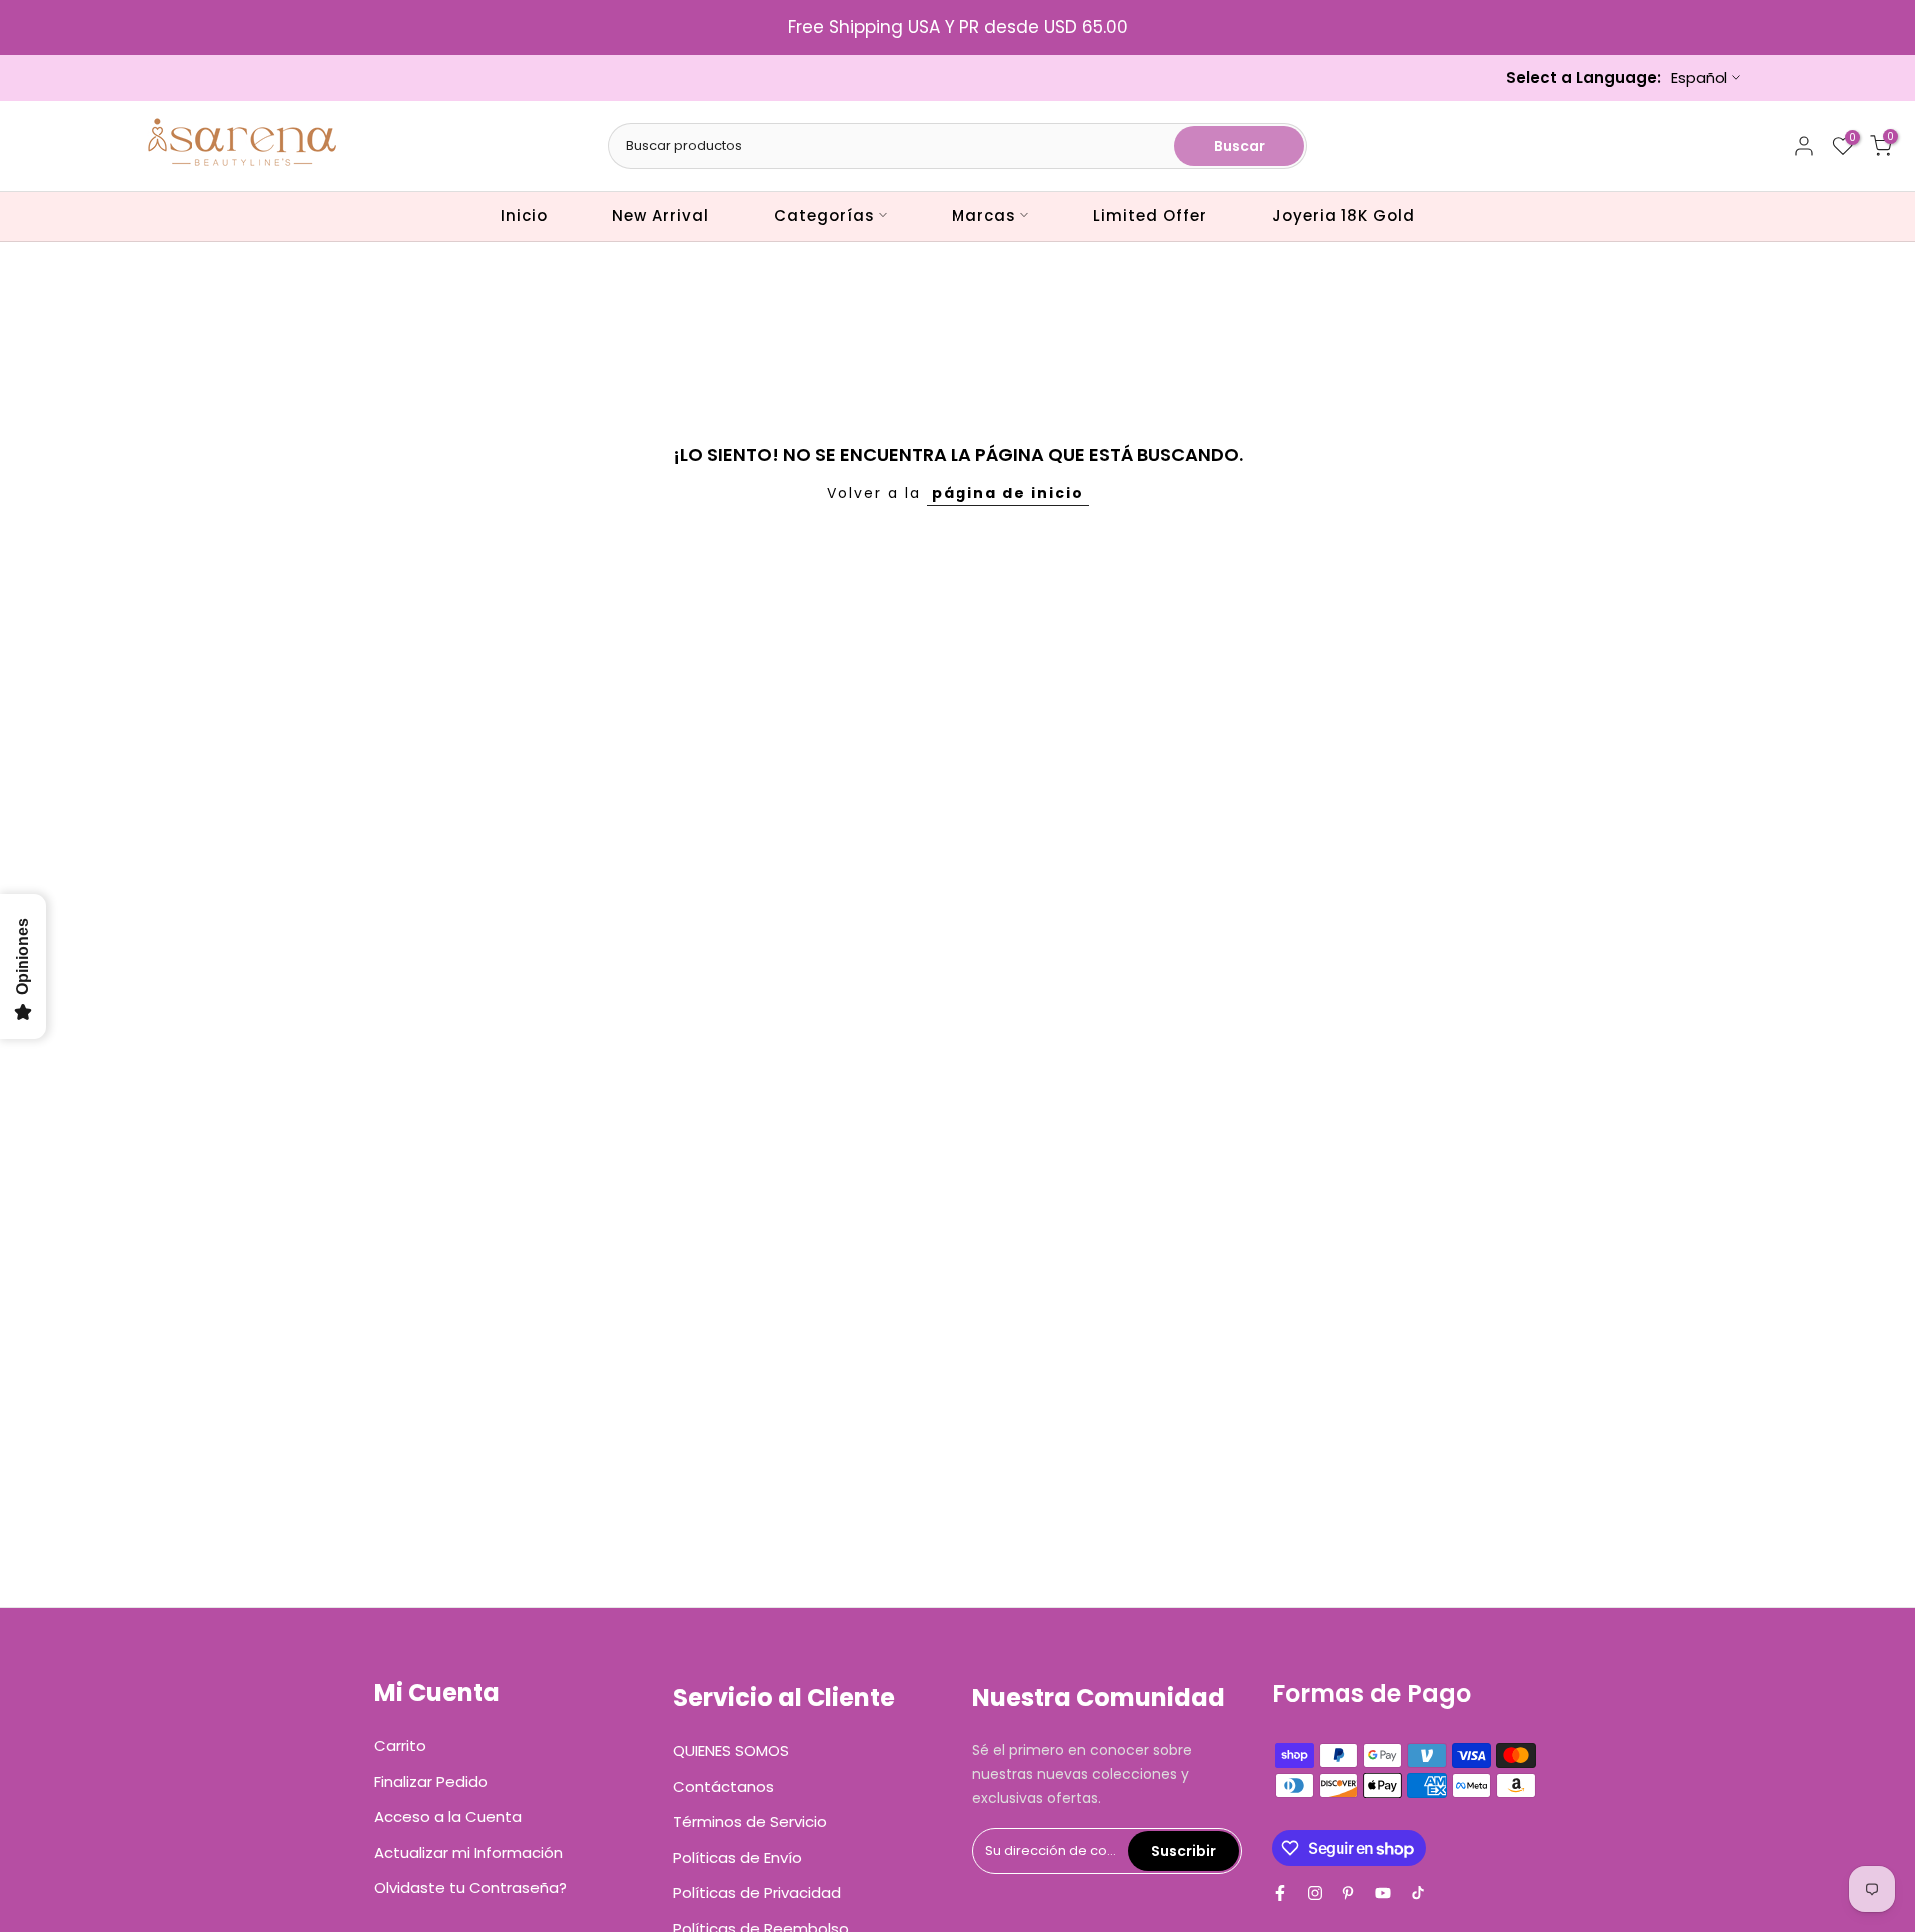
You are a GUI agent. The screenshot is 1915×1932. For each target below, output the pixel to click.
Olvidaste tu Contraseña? (470, 1888)
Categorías (824, 216)
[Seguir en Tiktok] (1418, 1893)
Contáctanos (724, 1787)
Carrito (400, 1746)
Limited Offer (1150, 216)
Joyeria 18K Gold (1343, 216)
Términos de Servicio (750, 1822)
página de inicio (1008, 493)
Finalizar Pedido (431, 1782)
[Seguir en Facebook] (1280, 1893)
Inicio (524, 216)
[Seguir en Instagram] (1315, 1893)
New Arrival (661, 216)
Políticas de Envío (738, 1858)
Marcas (984, 216)
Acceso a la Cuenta (448, 1817)
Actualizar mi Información (468, 1853)
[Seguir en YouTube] (1383, 1893)
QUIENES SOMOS (731, 1751)
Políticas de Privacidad (757, 1893)
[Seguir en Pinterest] (1348, 1893)
